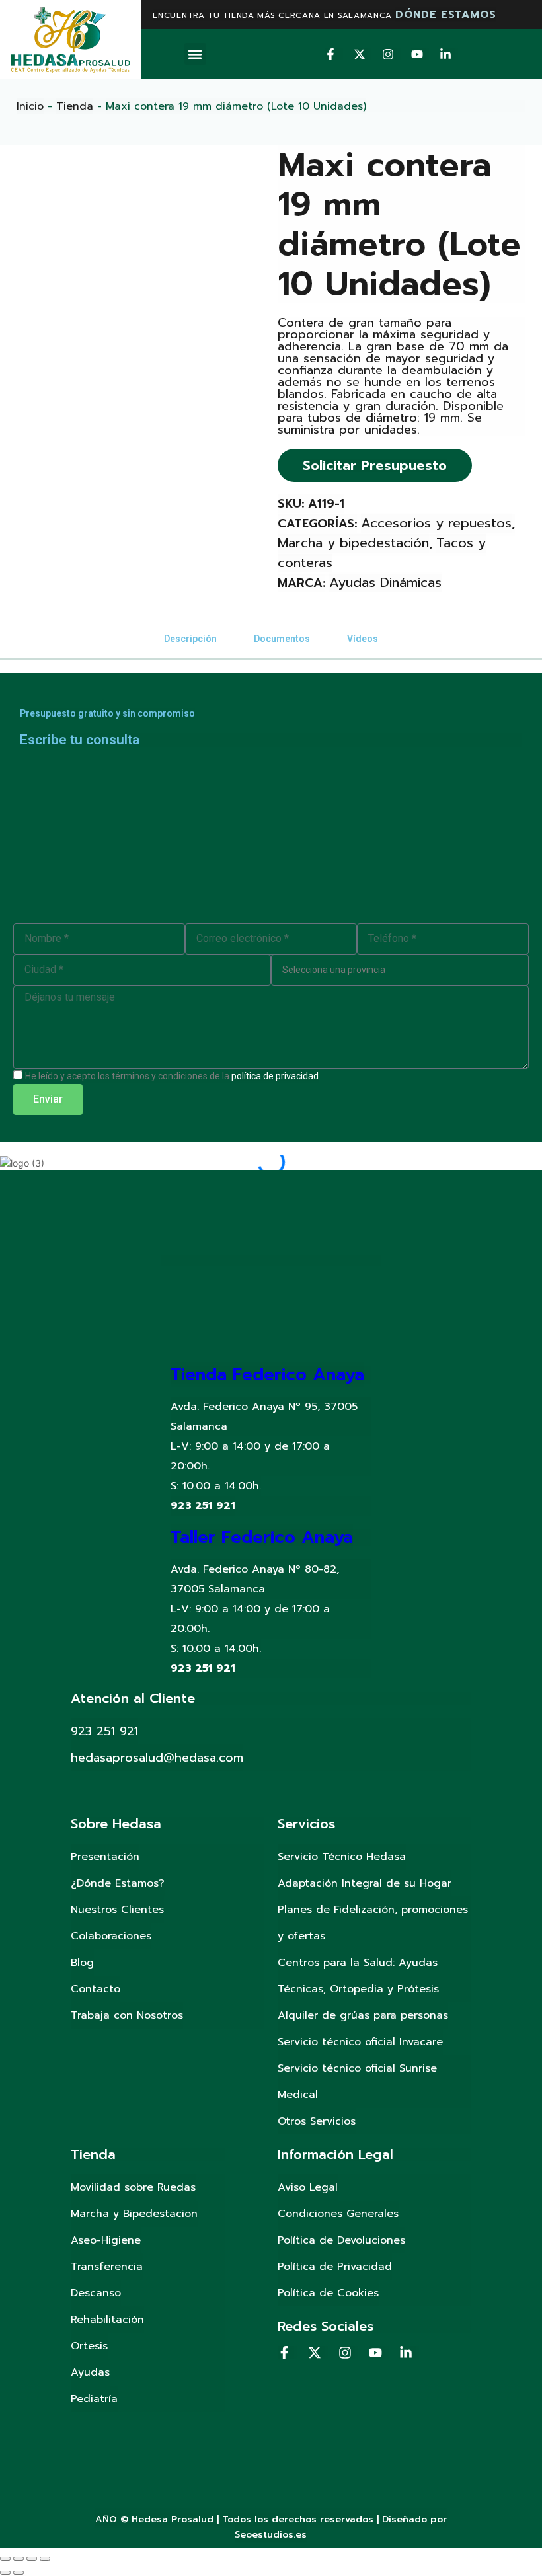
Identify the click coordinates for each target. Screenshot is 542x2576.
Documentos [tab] (282, 639)
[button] (195, 54)
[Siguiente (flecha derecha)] (19, 2573)
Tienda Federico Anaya (267, 1375)
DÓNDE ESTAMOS (446, 15)
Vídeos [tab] (363, 639)
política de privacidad (275, 1076)
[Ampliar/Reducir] (45, 2559)
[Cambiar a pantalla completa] (32, 2559)
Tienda (75, 106)
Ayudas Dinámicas (385, 582)
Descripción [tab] (190, 639)
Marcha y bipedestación (353, 543)
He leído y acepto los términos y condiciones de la (172, 1076)
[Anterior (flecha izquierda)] (5, 2573)
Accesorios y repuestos (436, 523)
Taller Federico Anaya (262, 1537)
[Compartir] (19, 2559)
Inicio (30, 106)
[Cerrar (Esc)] (5, 2559)
